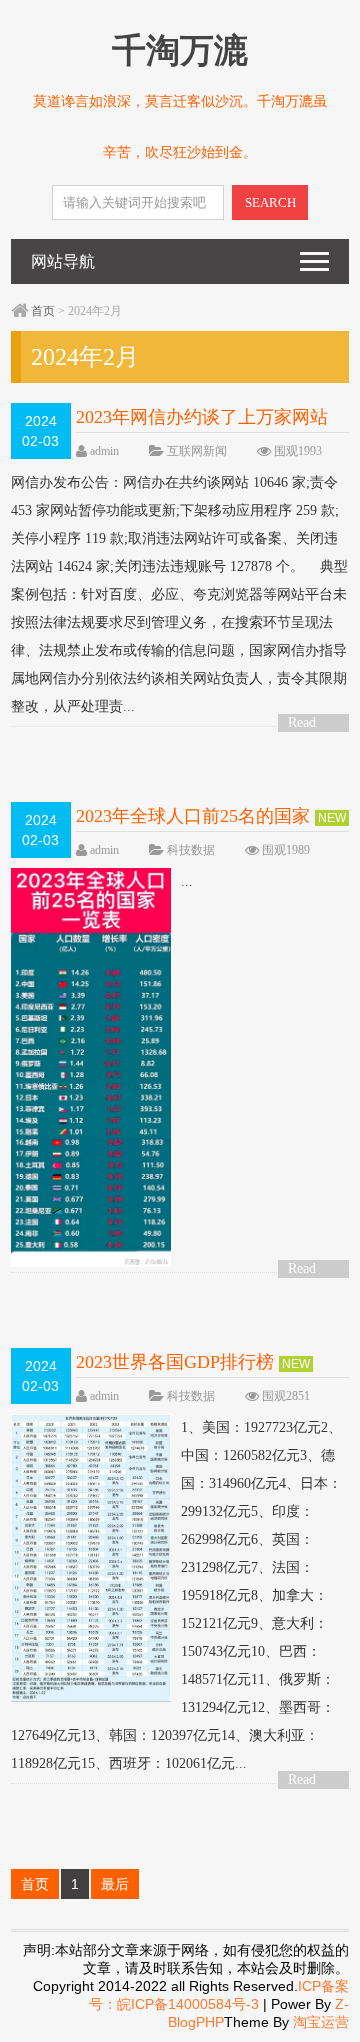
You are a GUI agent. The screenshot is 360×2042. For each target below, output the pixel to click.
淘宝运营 (321, 2022)
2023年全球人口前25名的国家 (193, 816)
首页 (43, 311)
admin (104, 451)
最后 (115, 1884)
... (187, 881)
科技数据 (191, 850)
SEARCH (270, 202)
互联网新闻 (197, 451)
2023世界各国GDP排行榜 (175, 1362)
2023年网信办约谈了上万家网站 (202, 417)
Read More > (309, 723)
